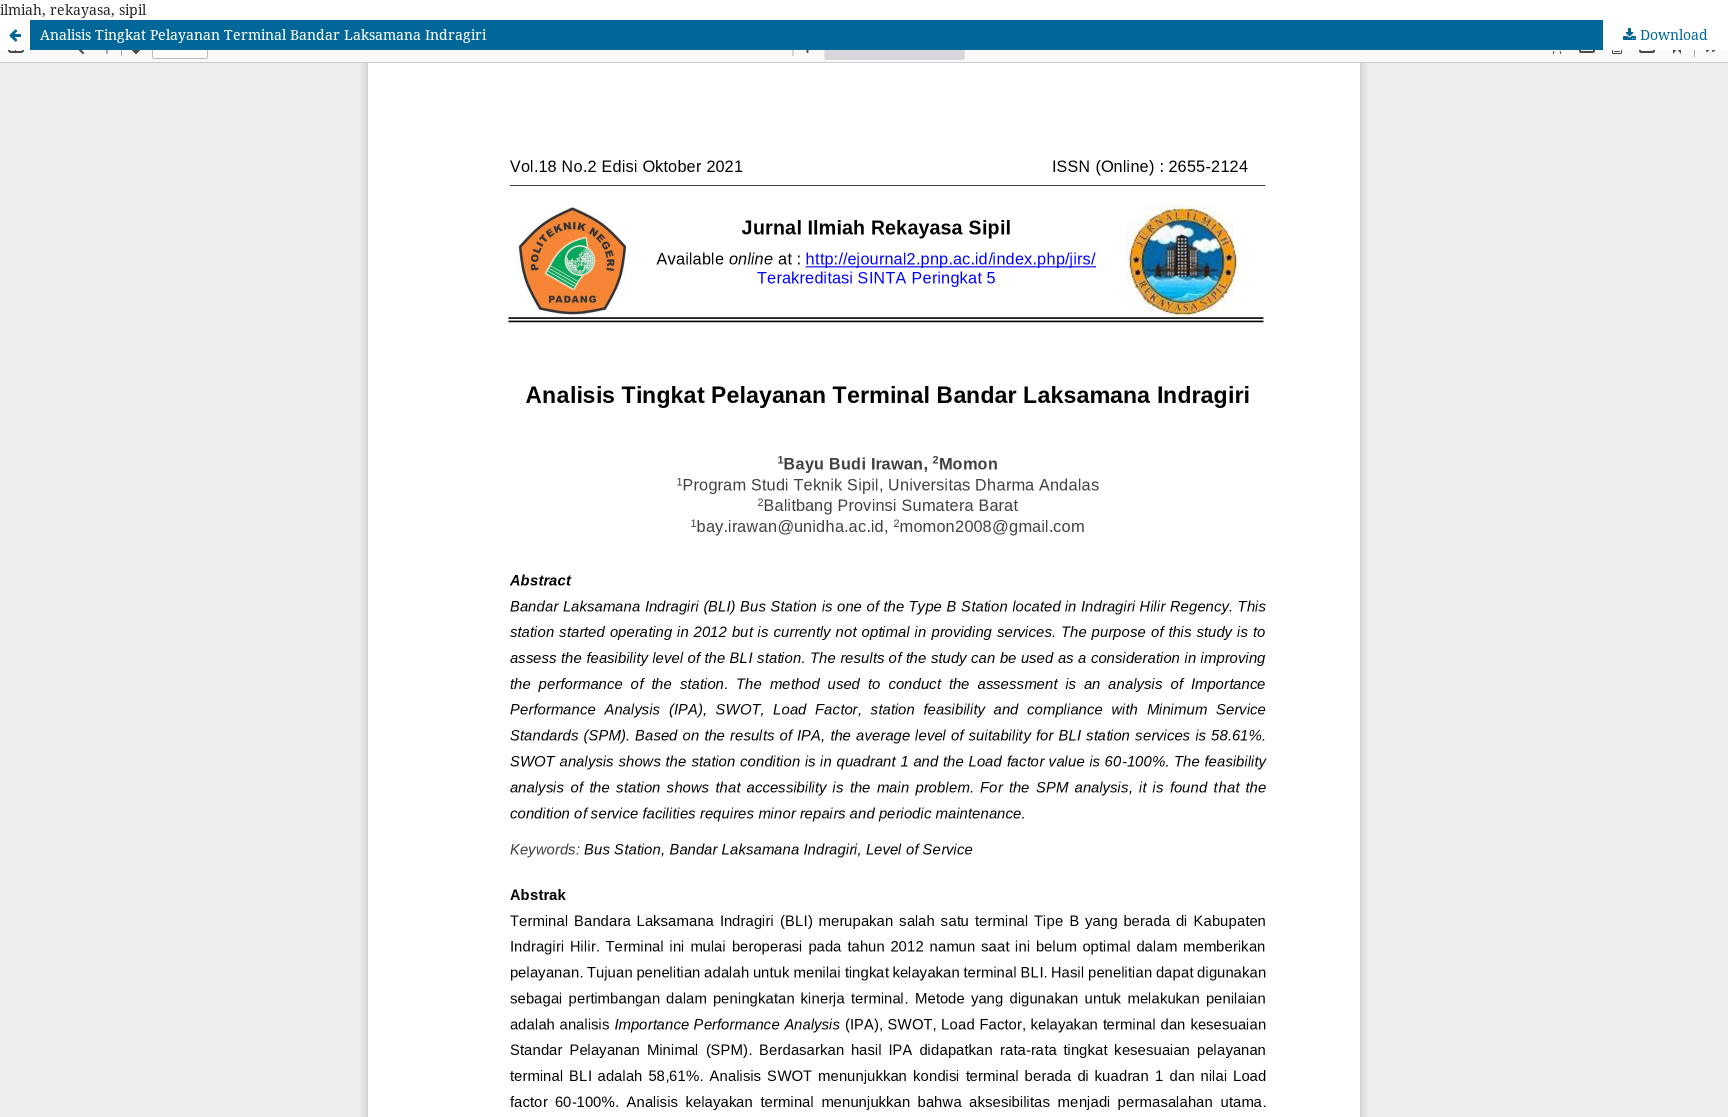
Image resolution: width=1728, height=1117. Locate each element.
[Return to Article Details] (15, 35)
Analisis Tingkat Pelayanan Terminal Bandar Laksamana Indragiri (263, 34)
